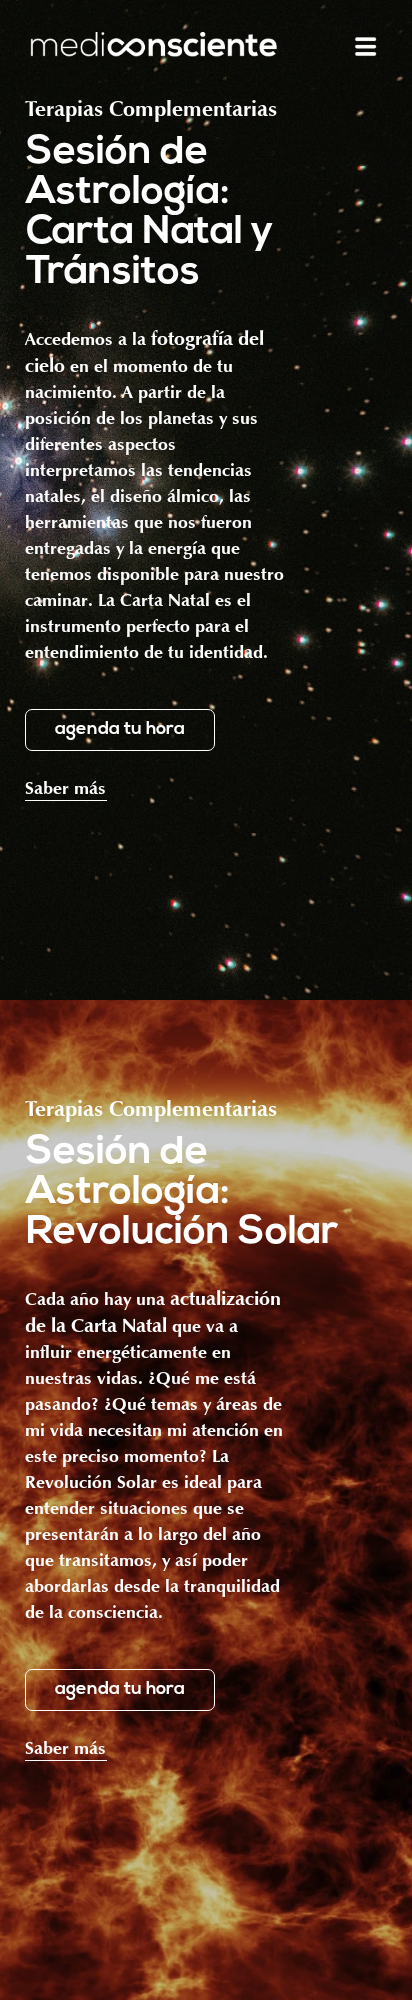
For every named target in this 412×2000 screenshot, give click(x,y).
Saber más (65, 790)
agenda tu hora (120, 730)
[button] (365, 46)
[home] (153, 46)
